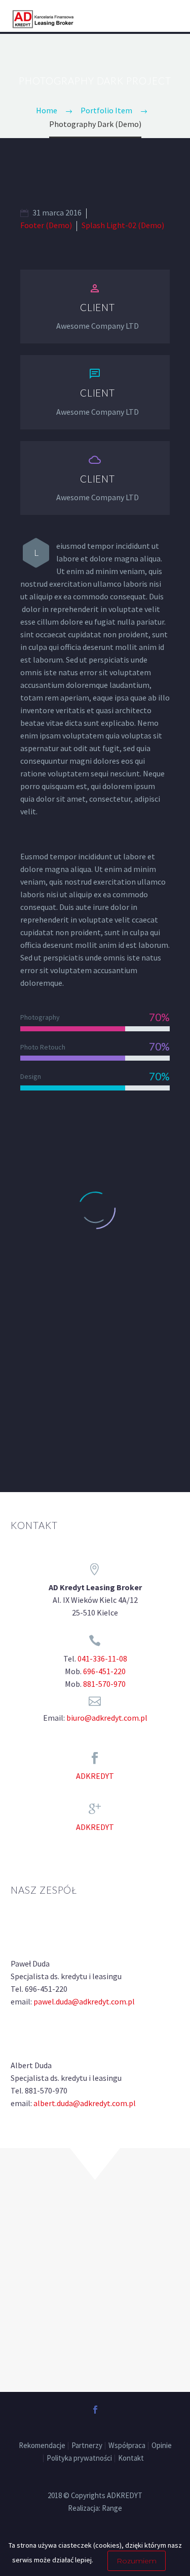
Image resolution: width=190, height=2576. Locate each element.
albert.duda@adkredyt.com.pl (85, 2103)
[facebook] (95, 2410)
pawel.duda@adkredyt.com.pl (84, 2001)
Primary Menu (170, 17)
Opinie (162, 2446)
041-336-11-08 (102, 1658)
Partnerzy (87, 2446)
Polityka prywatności (79, 2458)
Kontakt (131, 2458)
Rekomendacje (42, 2446)
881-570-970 (104, 1684)
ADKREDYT (95, 1776)
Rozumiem (137, 2561)
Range (112, 2508)
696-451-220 (104, 1671)
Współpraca (127, 2446)
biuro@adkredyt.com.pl (107, 1718)
